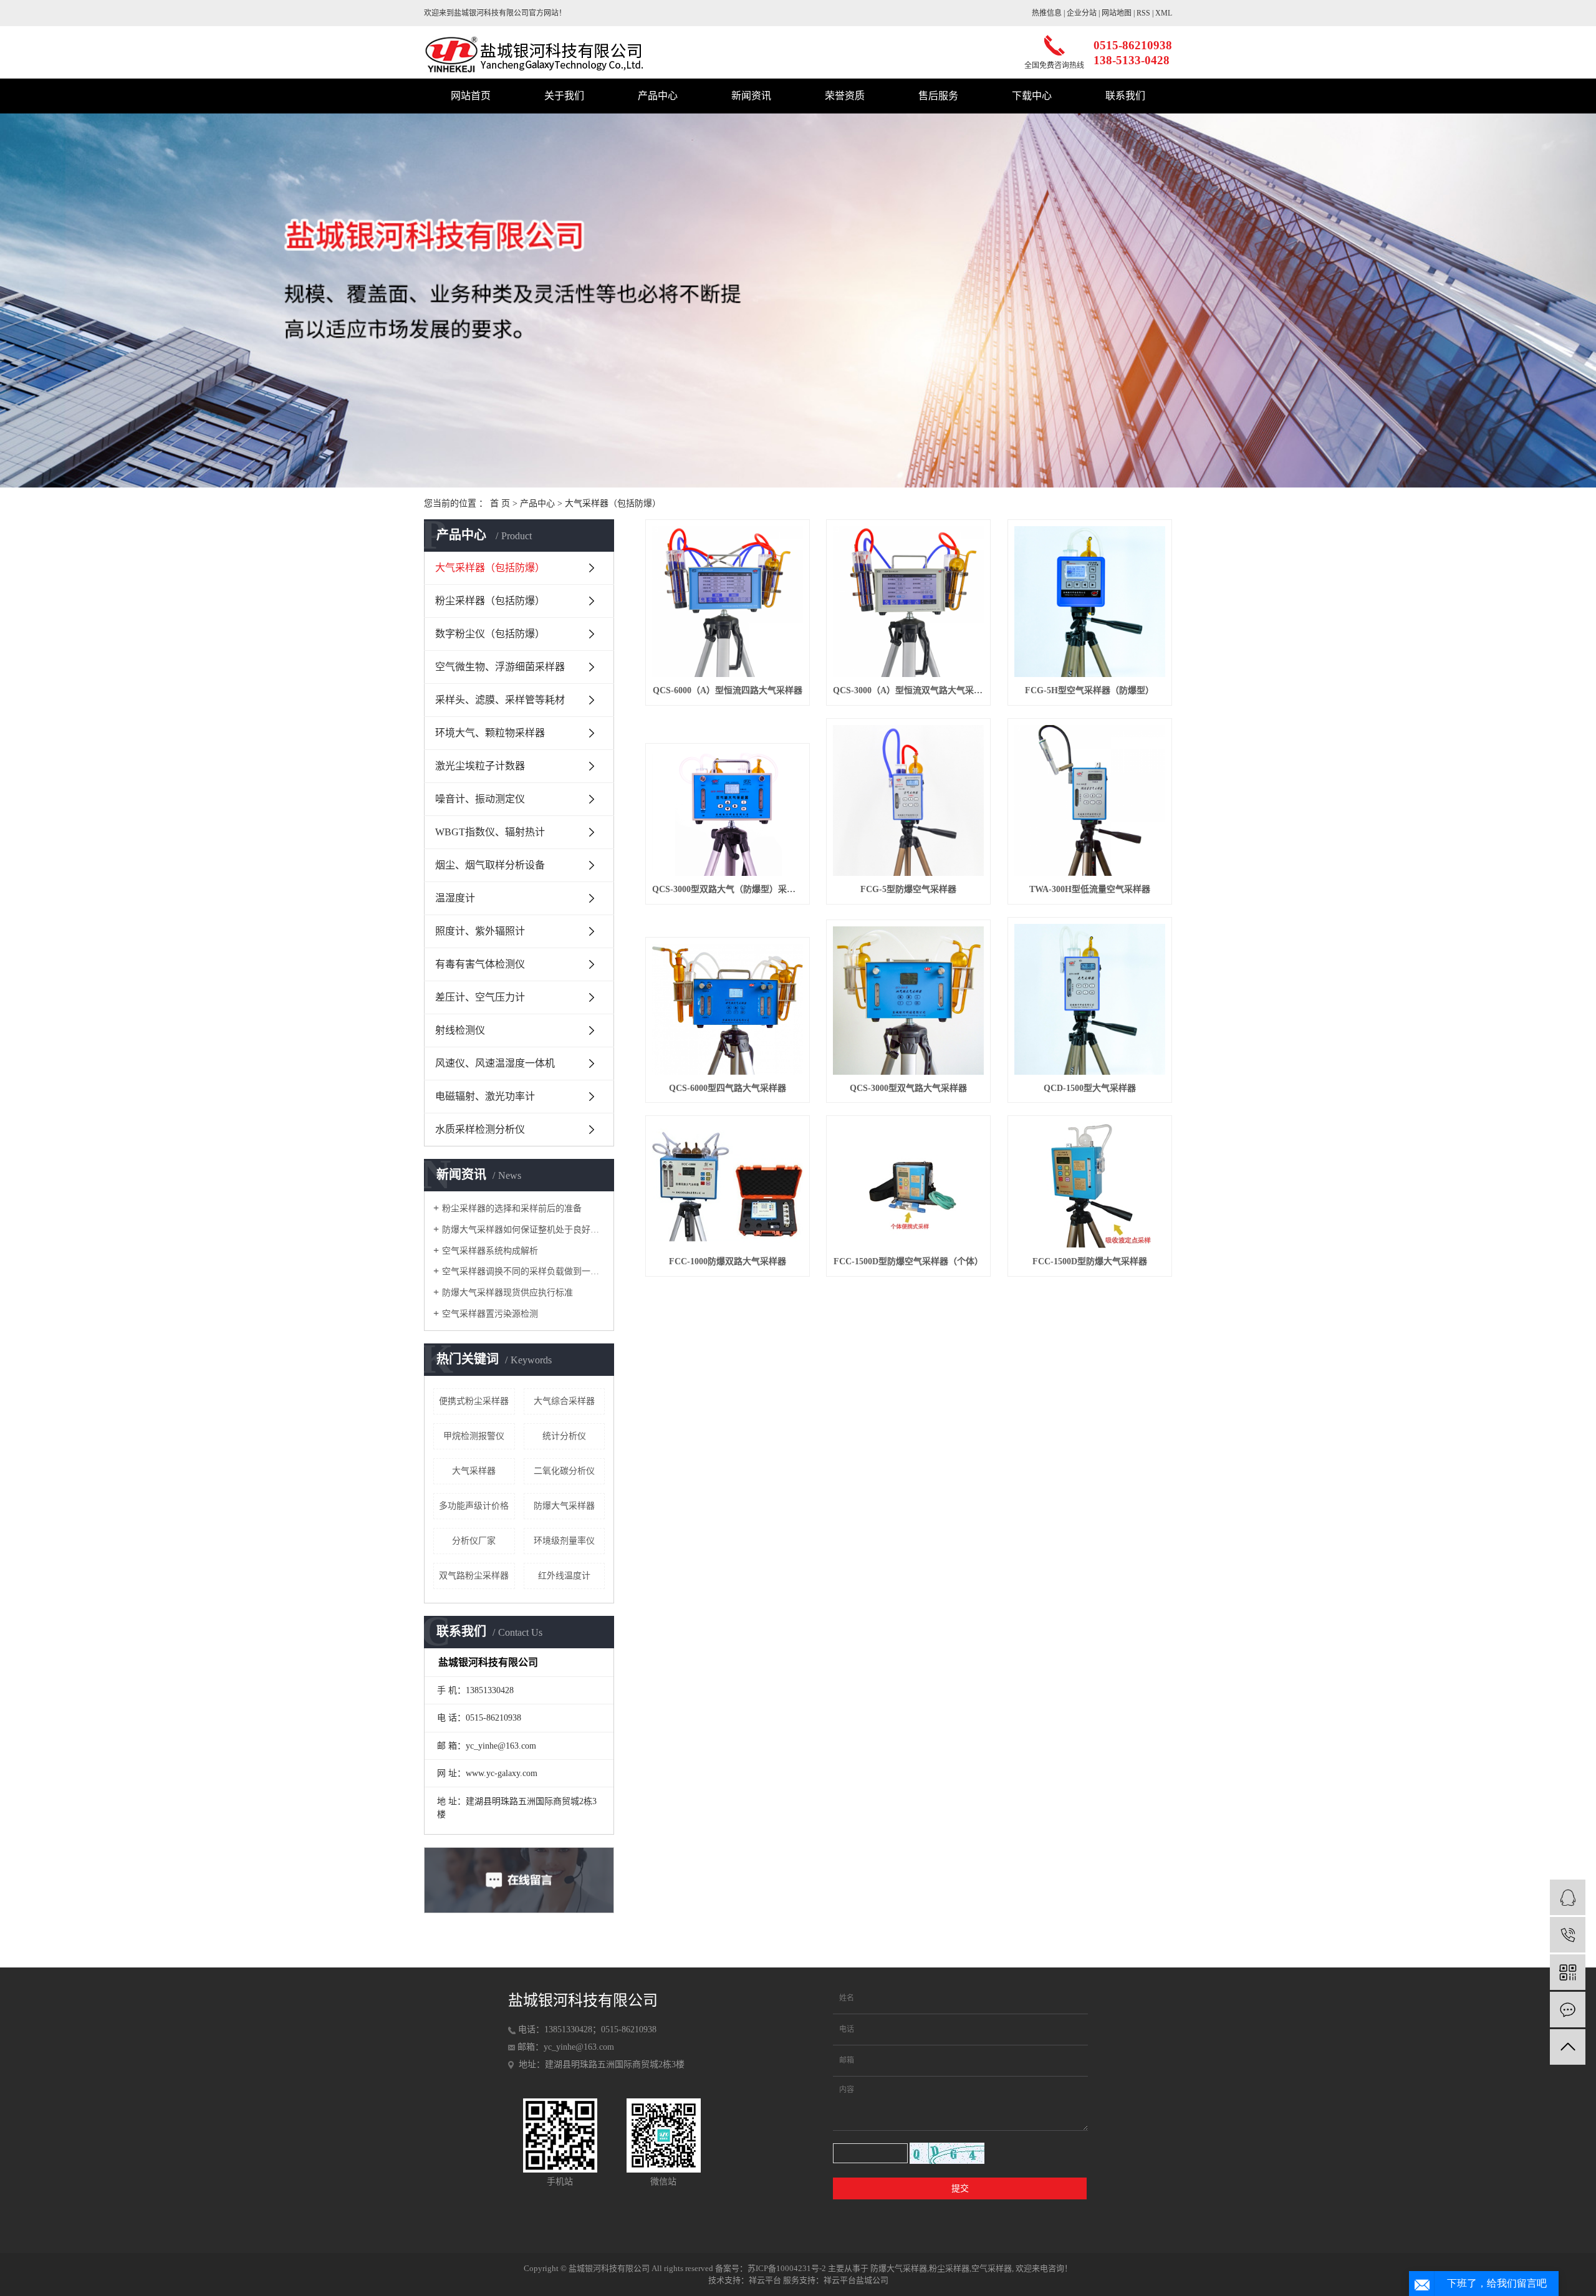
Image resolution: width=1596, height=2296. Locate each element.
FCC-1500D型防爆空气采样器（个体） (908, 1261)
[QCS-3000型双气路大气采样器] (908, 1000)
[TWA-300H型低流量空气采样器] (1090, 800)
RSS (1143, 13)
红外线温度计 (564, 1576)
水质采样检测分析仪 (480, 1129)
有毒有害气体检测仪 (480, 964)
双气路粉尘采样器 (474, 1576)
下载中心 (1032, 96)
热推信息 (1047, 13)
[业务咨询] (1568, 1897)
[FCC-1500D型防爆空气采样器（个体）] (908, 1185)
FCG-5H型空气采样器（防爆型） (1089, 690)
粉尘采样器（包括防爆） (490, 601)
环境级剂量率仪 (564, 1541)
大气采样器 (474, 1471)
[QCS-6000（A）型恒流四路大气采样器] (728, 602)
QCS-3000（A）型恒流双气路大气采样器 (908, 690)
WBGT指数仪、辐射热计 (490, 832)
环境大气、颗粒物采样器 (490, 733)
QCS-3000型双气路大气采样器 (908, 1088)
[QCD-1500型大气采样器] (1090, 999)
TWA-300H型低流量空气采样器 (1090, 889)
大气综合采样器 (564, 1401)
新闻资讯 (751, 96)
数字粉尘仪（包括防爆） (490, 634)
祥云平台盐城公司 (856, 2280)
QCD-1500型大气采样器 (1090, 1088)
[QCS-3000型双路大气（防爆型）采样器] (728, 813)
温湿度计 (455, 898)
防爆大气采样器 (564, 1506)
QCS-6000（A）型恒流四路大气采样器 (728, 690)
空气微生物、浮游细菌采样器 (500, 667)
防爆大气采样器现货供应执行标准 (507, 1293)
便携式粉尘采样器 (474, 1401)
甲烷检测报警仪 (474, 1436)
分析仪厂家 (474, 1541)
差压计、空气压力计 (480, 997)
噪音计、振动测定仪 (480, 799)
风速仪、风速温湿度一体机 (495, 1063)
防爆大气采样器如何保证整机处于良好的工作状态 (523, 1230)
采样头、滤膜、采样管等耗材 (500, 700)
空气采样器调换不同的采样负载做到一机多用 (523, 1271)
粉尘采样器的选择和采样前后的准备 (512, 1208)
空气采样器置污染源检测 (490, 1314)
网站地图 (1117, 13)
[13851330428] (1568, 1935)
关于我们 (564, 96)
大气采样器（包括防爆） (613, 503)
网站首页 (471, 96)
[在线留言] (1568, 2010)
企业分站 (1082, 13)
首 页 (500, 503)
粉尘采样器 (949, 2268)
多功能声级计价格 (474, 1506)
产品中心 (658, 96)
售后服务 (938, 96)
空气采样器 (992, 2268)
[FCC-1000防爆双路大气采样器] (728, 1185)
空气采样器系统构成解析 (490, 1251)
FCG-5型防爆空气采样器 (908, 889)
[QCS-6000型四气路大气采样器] (728, 1009)
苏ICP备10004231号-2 (787, 2268)
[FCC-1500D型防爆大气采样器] (1090, 1185)
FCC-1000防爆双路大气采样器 (728, 1261)
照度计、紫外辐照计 (480, 931)
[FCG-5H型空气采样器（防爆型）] (1090, 602)
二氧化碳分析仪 (564, 1471)
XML (1164, 13)
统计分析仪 (564, 1436)
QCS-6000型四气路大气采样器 (728, 1088)
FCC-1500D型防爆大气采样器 (1090, 1261)
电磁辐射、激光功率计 (485, 1096)
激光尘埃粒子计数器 (480, 766)
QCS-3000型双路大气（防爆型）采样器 (728, 889)
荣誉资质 (845, 96)
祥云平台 (765, 2280)
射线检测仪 (460, 1030)
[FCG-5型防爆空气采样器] (908, 800)
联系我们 (1125, 96)
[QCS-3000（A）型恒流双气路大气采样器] (908, 602)
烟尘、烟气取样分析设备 (490, 865)
